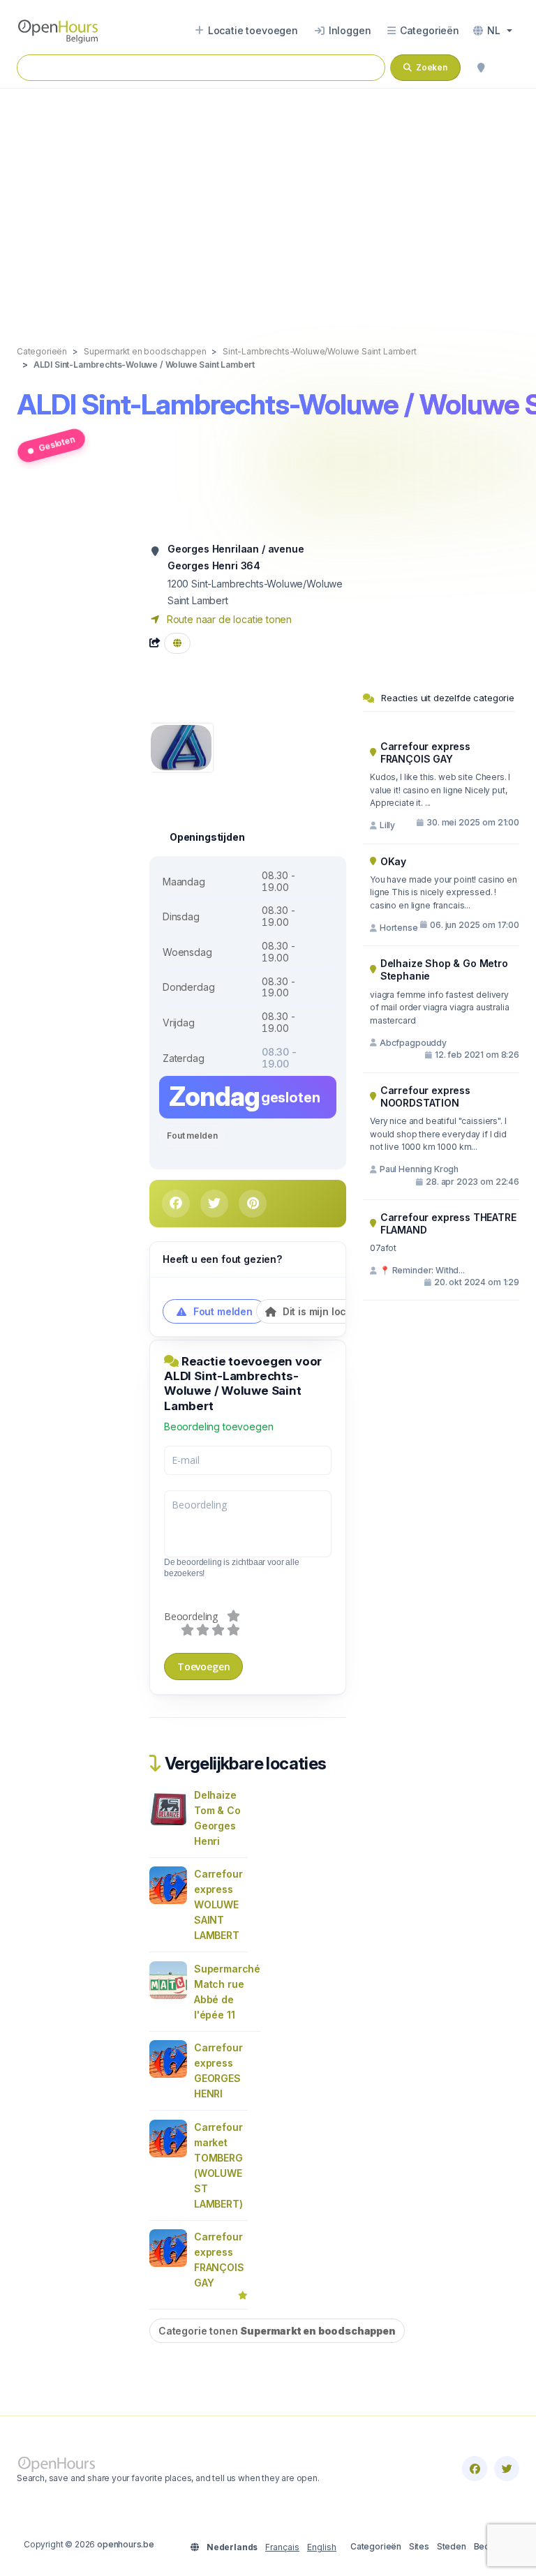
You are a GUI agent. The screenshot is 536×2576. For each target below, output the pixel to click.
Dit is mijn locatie (322, 1311)
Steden (452, 2546)
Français (282, 2547)
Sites (419, 2546)
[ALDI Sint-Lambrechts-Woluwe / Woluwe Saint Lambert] (181, 746)
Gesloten (57, 444)
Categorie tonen (277, 2331)
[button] (493, 31)
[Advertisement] (268, 202)
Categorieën (376, 2546)
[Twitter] (507, 2469)
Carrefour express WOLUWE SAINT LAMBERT (218, 1904)
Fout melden (192, 1136)
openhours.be (126, 2544)
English (322, 2547)
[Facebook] (475, 2469)
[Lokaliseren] (481, 68)
